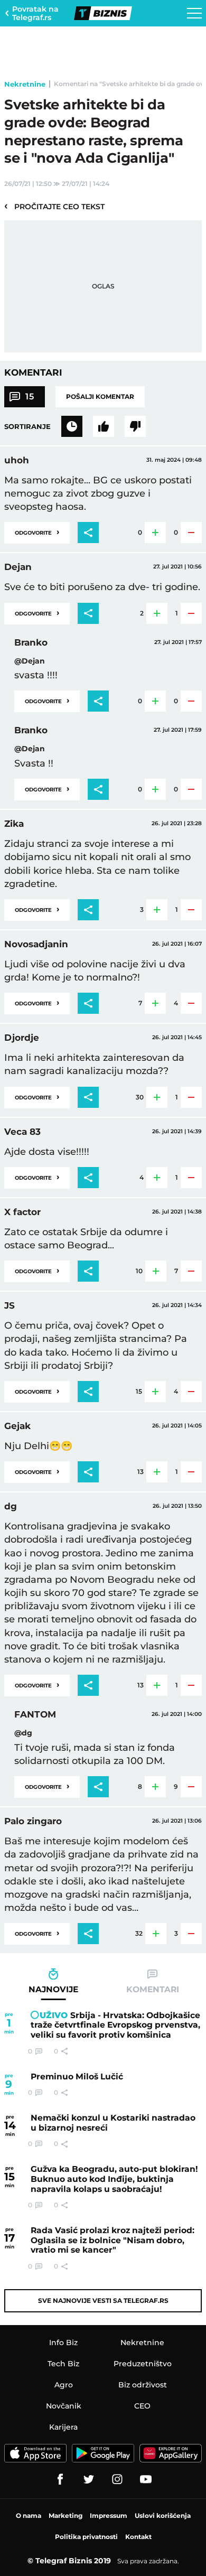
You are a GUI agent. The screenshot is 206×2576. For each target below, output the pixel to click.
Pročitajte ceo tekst (54, 206)
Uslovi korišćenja (163, 2516)
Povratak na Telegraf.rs (35, 13)
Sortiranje (27, 426)
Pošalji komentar (100, 396)
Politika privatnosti (86, 2537)
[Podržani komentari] (104, 426)
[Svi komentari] (72, 426)
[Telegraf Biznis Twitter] (89, 2479)
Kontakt (138, 2537)
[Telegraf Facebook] (60, 2479)
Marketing (65, 2516)
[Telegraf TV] (146, 2479)
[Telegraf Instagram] (117, 2479)
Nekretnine (25, 84)
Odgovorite (37, 532)
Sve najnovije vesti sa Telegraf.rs (103, 2300)
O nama (29, 2516)
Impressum (109, 2516)
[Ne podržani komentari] (135, 426)
